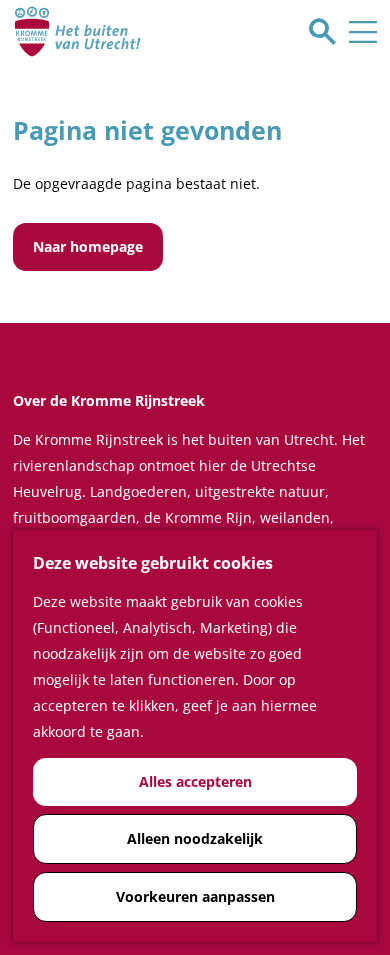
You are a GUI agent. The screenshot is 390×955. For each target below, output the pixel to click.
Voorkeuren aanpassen (195, 896)
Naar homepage (88, 246)
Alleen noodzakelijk (195, 838)
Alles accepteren (195, 781)
